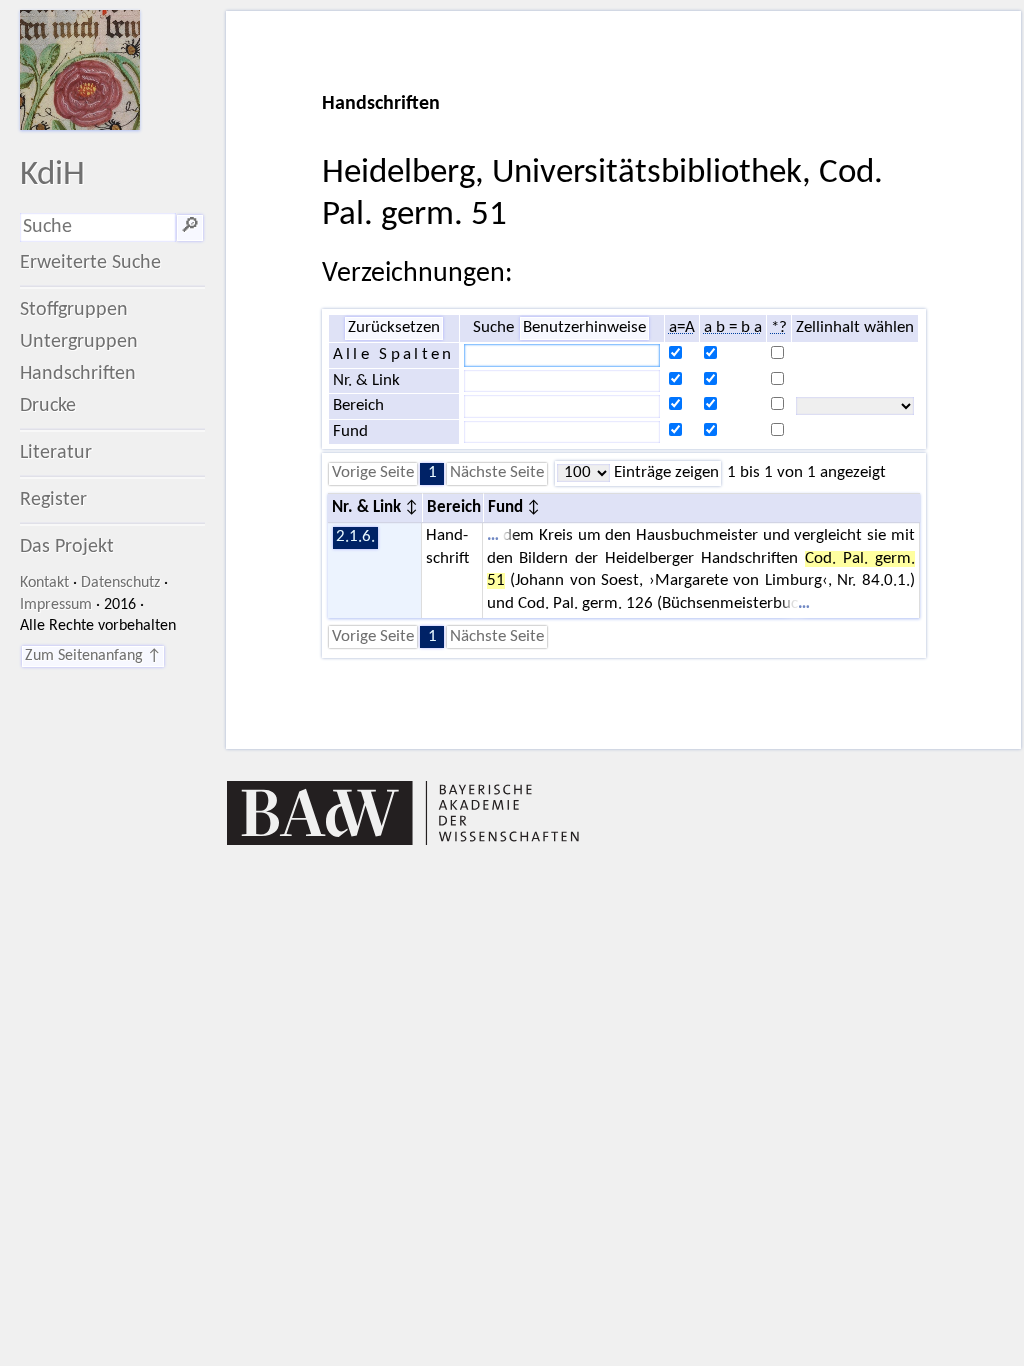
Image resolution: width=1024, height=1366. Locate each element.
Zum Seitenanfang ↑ (93, 656)
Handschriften (78, 374)
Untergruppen (79, 342)
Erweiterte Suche (90, 263)
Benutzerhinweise (584, 328)
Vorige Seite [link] (373, 473)
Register (53, 500)
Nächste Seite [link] (497, 473)
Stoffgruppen (74, 310)
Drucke (48, 406)
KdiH (52, 175)
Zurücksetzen (394, 328)
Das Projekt (67, 547)
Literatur (56, 453)
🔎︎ (190, 227)
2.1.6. (355, 537)
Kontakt (44, 583)
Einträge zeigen (664, 473)
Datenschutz (120, 583)
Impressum (56, 605)
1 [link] (432, 473)
